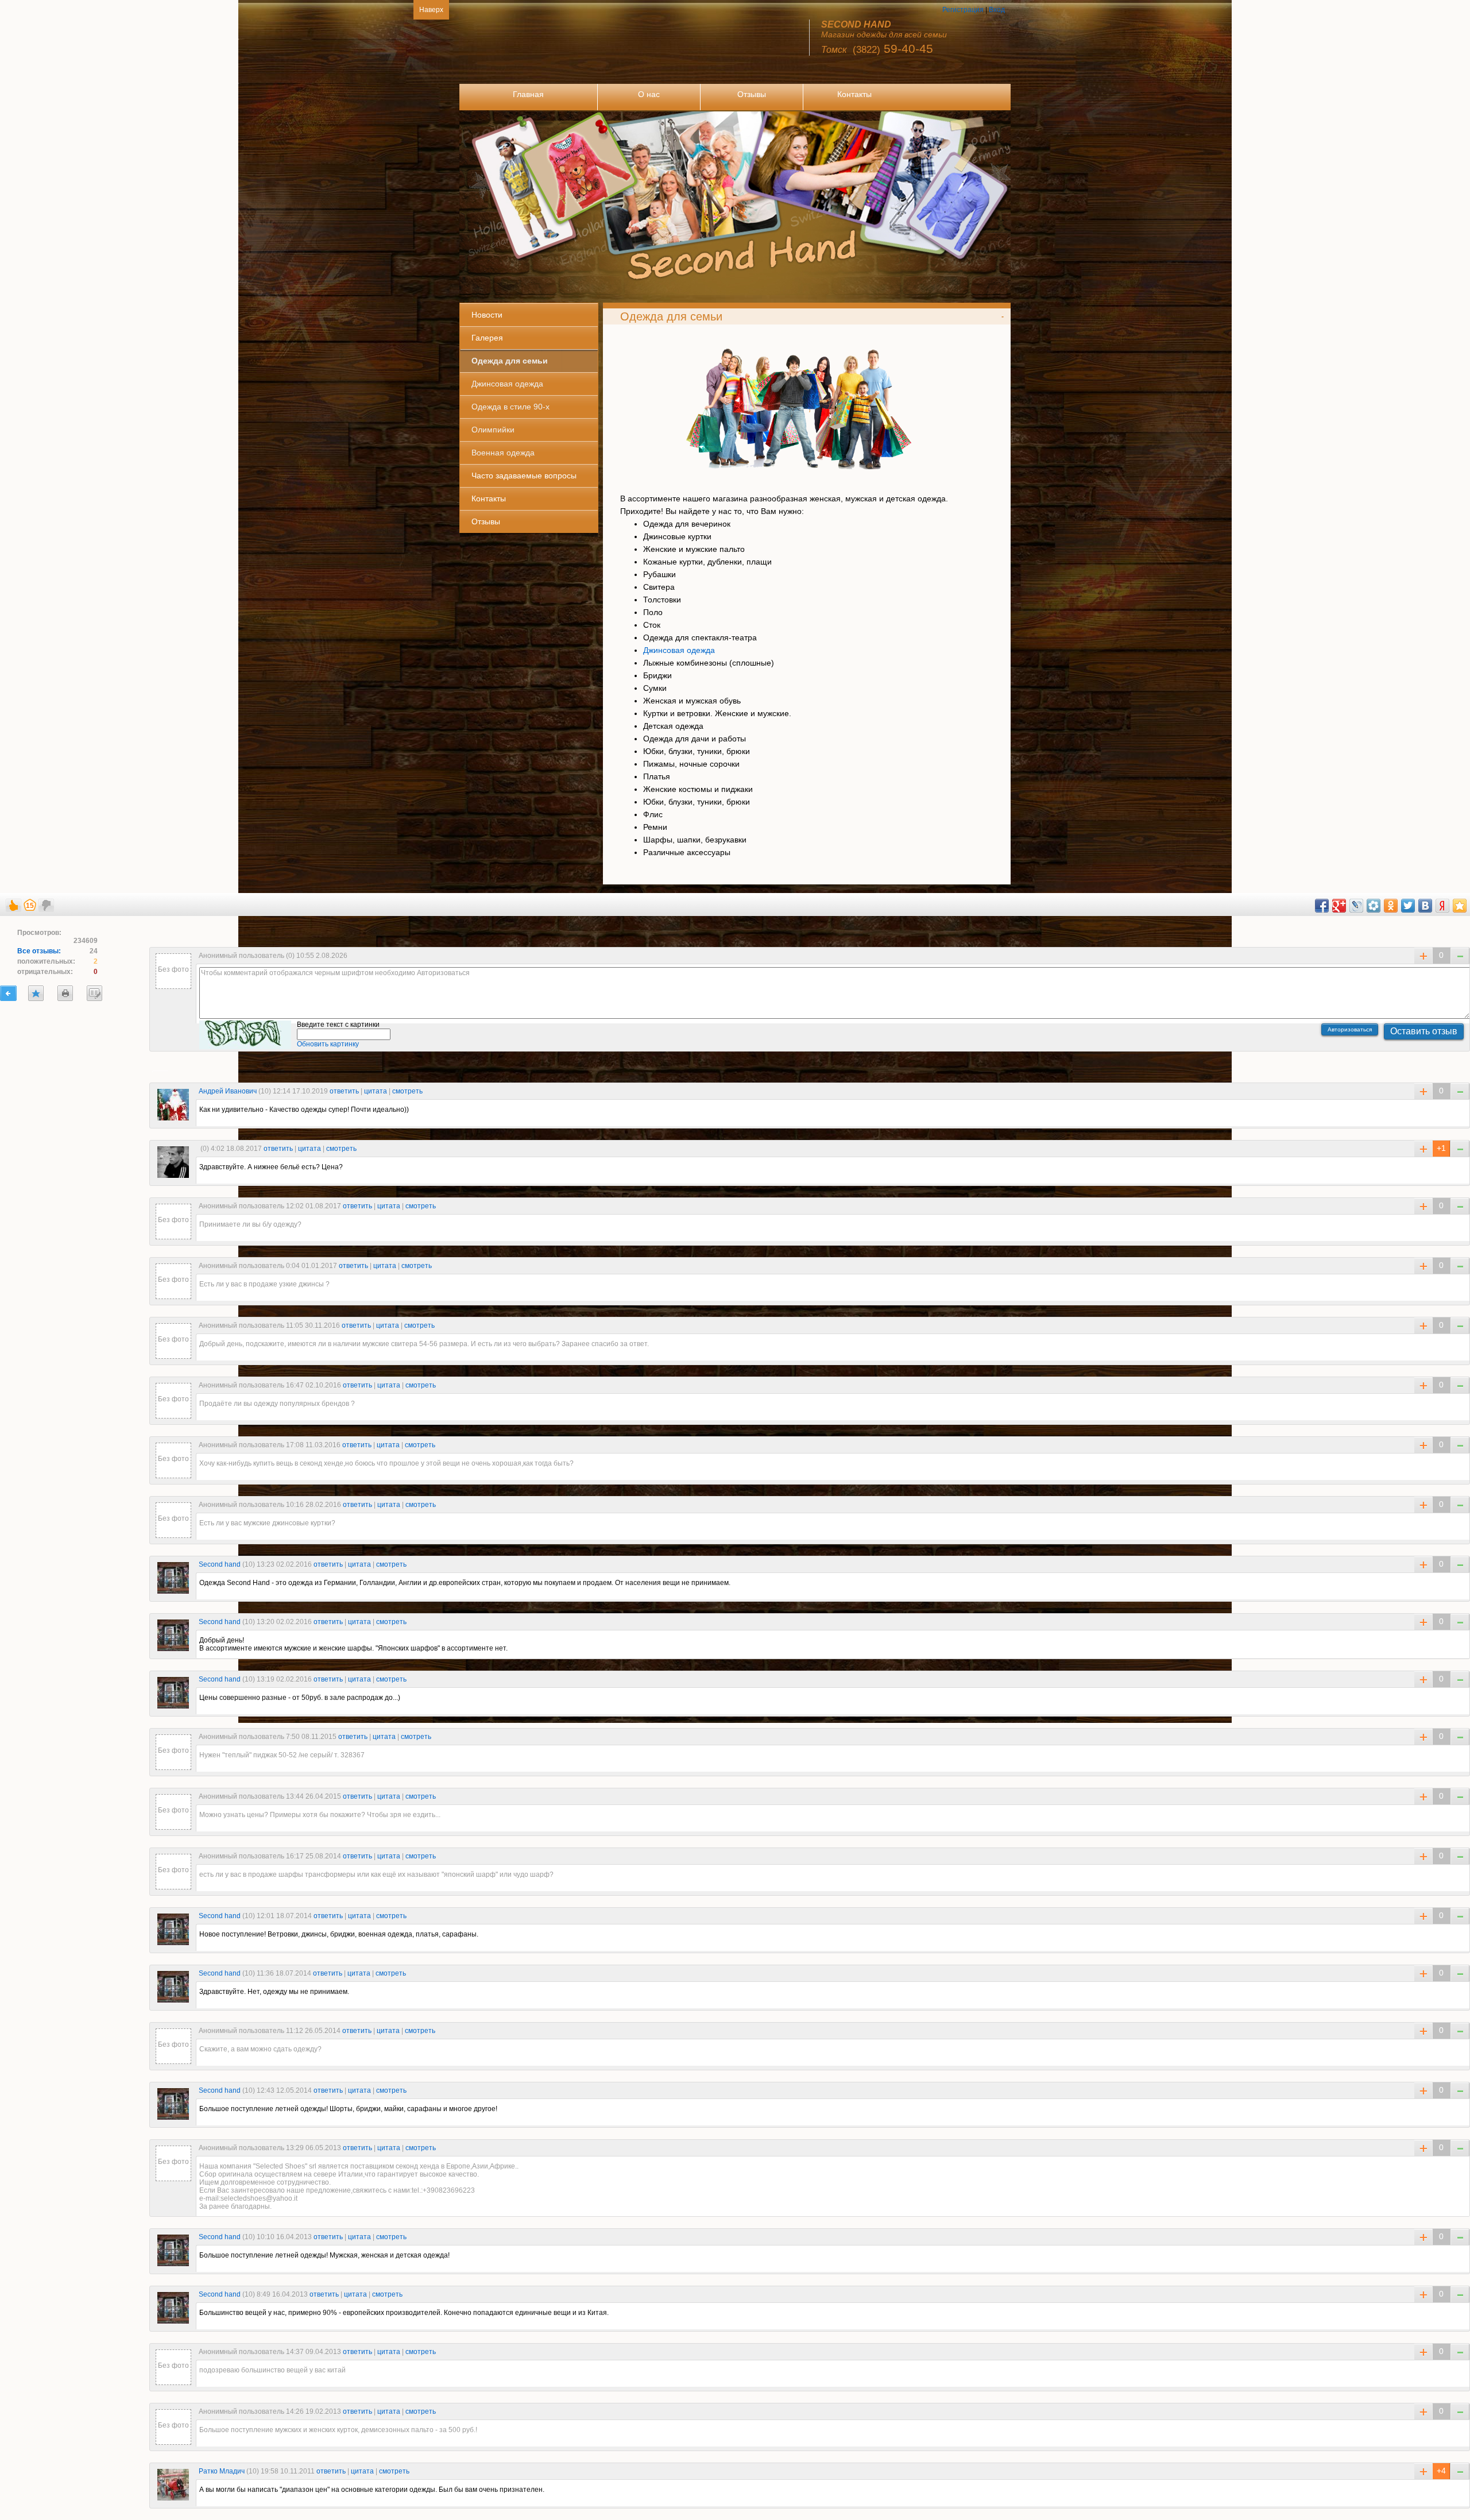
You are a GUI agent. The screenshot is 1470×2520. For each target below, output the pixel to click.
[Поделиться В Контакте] (1425, 906)
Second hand (220, 1564)
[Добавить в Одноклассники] (1391, 906)
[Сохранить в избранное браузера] (1460, 906)
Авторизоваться (1350, 1029)
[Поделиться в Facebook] (1322, 906)
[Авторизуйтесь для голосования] (13, 903)
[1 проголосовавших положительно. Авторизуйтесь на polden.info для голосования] (1423, 1149)
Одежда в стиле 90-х (510, 407)
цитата (376, 1091)
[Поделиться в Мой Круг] (1374, 906)
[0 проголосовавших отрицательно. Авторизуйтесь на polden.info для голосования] (1460, 1091)
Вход (997, 10)
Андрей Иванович (228, 1091)
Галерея (487, 338)
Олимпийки (493, 430)
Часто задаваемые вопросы (524, 476)
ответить (344, 1091)
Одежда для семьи (510, 361)
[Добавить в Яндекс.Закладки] (1442, 906)
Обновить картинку (328, 1044)
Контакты (854, 94)
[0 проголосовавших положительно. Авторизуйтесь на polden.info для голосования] (1423, 1091)
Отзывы (752, 94)
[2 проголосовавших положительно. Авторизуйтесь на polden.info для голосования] (1423, 2471)
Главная (528, 94)
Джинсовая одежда (507, 384)
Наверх (431, 10)
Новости (487, 315)
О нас (649, 94)
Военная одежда (503, 453)
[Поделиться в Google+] (1339, 906)
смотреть (407, 1091)
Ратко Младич (222, 2471)
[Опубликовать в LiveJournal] (1356, 906)
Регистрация (963, 10)
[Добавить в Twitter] (1408, 906)
